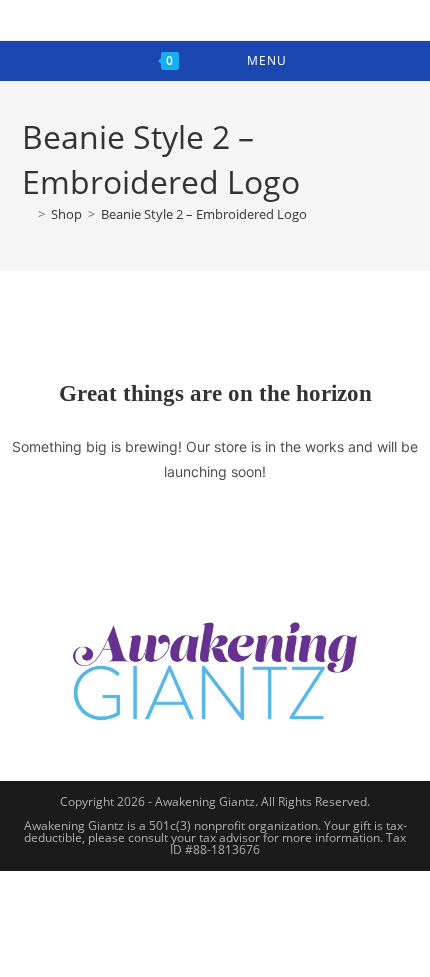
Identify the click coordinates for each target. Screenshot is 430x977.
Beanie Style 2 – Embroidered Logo (204, 214)
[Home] (27, 214)
